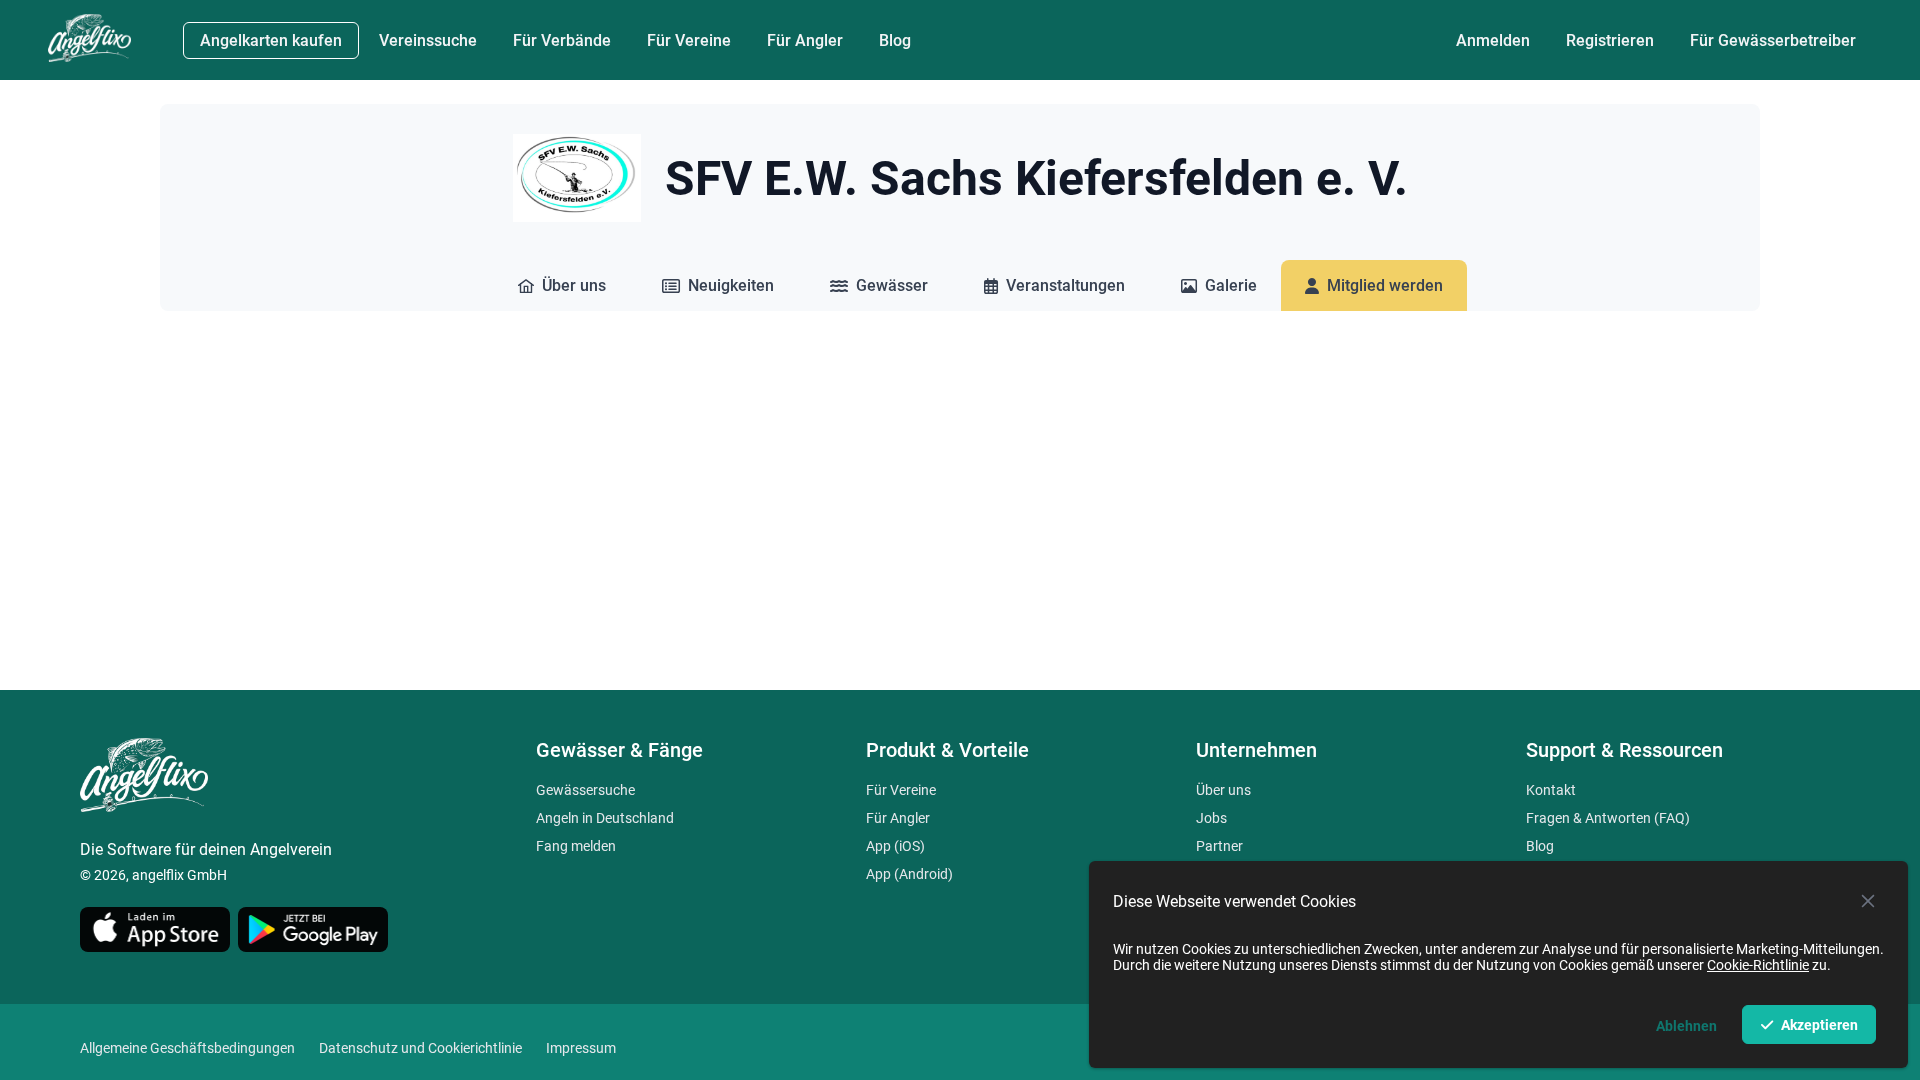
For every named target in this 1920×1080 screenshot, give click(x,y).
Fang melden (576, 846)
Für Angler (898, 818)
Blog (1540, 846)
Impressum (581, 1048)
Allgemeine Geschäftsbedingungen (187, 1048)
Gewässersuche (585, 790)
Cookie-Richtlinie (1758, 965)
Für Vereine (901, 790)
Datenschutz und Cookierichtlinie (420, 1048)
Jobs (1211, 818)
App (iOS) (895, 846)
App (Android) (909, 874)
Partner (1219, 846)
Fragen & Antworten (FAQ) (1608, 818)
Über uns (1223, 790)
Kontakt (1551, 790)
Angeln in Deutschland (605, 818)
